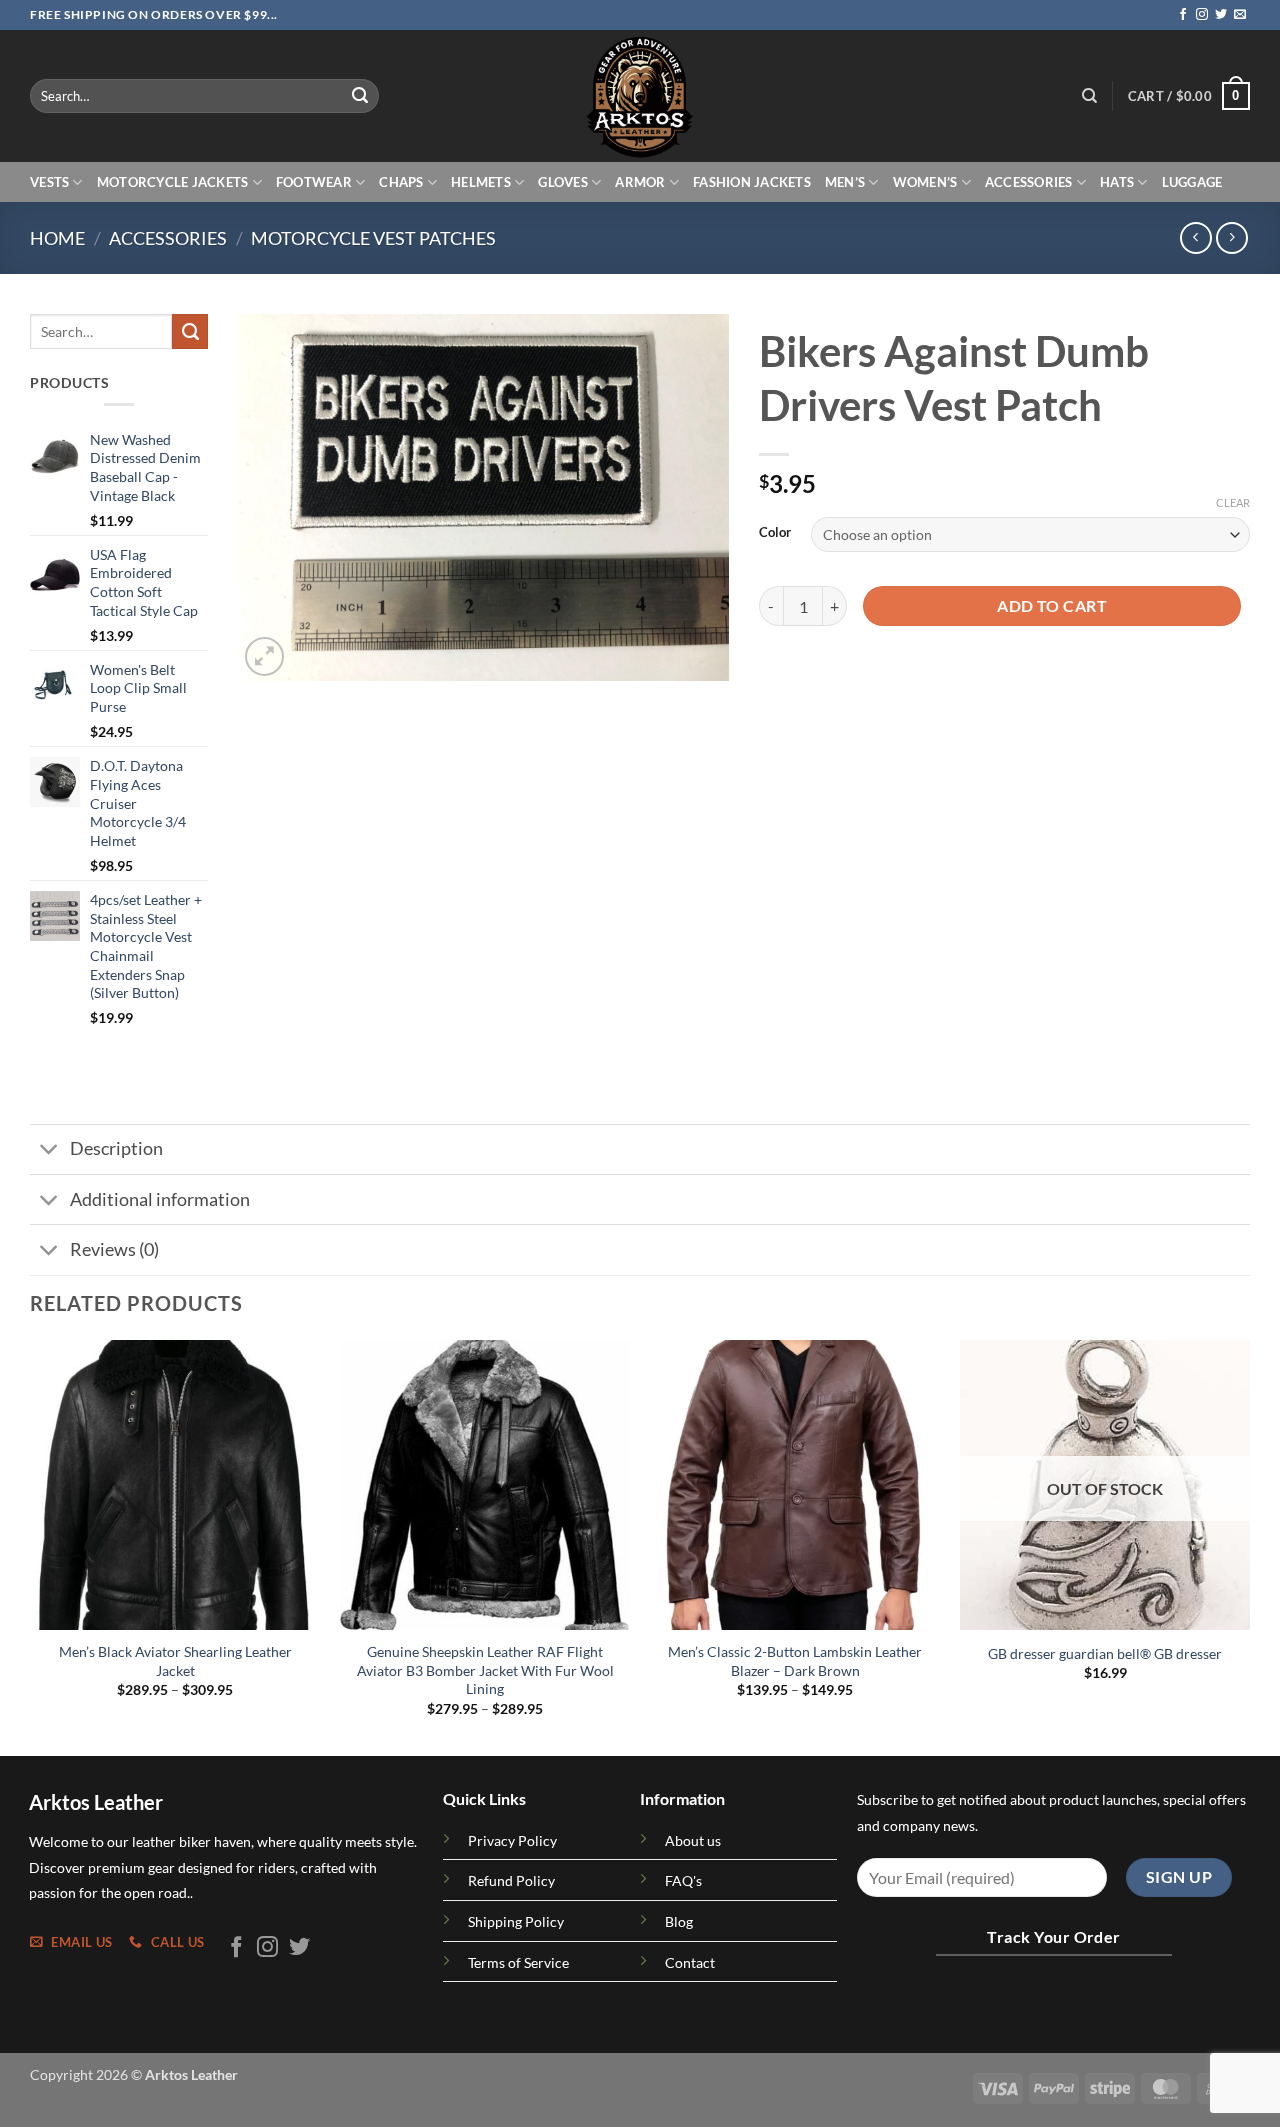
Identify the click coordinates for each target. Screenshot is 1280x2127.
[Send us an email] (1240, 15)
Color (775, 533)
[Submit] (361, 96)
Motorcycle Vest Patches (373, 238)
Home (57, 238)
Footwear (314, 182)
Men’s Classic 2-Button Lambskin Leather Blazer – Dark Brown (795, 1661)
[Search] (1089, 96)
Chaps (401, 182)
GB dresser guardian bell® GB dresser (1105, 1653)
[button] (1189, 96)
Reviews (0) (114, 1249)
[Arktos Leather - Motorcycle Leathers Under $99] (640, 96)
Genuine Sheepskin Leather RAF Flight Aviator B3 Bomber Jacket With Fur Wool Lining (485, 1670)
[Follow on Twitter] (1221, 15)
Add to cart (1052, 606)
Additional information (160, 1199)
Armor (640, 182)
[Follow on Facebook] (1183, 15)
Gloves (563, 182)
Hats (1117, 182)
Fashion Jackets (752, 182)
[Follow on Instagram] (1202, 15)
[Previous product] (1231, 237)
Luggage (1192, 182)
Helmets (481, 182)
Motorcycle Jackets (173, 182)
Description (116, 1148)
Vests (49, 182)
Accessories (1029, 182)
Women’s (925, 182)
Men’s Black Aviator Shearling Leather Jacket (175, 1661)
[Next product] (1195, 237)
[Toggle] (49, 1151)
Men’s (845, 182)
